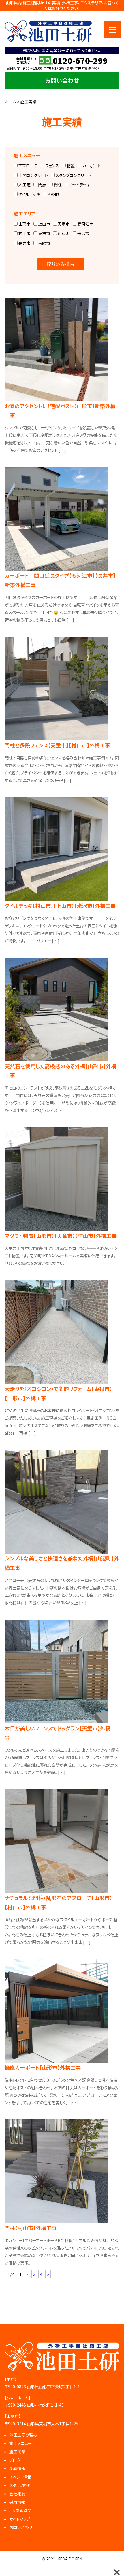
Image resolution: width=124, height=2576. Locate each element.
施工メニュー (21, 2443)
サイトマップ (20, 2519)
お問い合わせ (62, 80)
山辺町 (63, 233)
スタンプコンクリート (73, 175)
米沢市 (83, 233)
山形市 (24, 224)
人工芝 (24, 185)
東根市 (44, 233)
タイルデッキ (29, 194)
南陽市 (44, 243)
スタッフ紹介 (20, 2485)
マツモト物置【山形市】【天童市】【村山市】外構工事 (61, 1236)
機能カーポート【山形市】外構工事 (43, 2067)
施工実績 (17, 2452)
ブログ (15, 2460)
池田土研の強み (23, 2435)
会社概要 (17, 2494)
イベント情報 (20, 2477)
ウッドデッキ (79, 185)
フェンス (52, 166)
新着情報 (17, 2468)
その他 (53, 194)
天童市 (63, 224)
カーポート (91, 166)
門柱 (57, 185)
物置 (70, 166)
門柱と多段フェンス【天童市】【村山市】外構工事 (57, 745)
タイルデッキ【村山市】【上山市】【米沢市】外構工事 (60, 906)
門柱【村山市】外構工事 (31, 2228)
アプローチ (28, 166)
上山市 (44, 224)
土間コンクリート (33, 175)
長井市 (24, 243)
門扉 (42, 185)
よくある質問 (20, 2510)
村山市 (24, 233)
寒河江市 (85, 224)
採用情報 (17, 2502)
